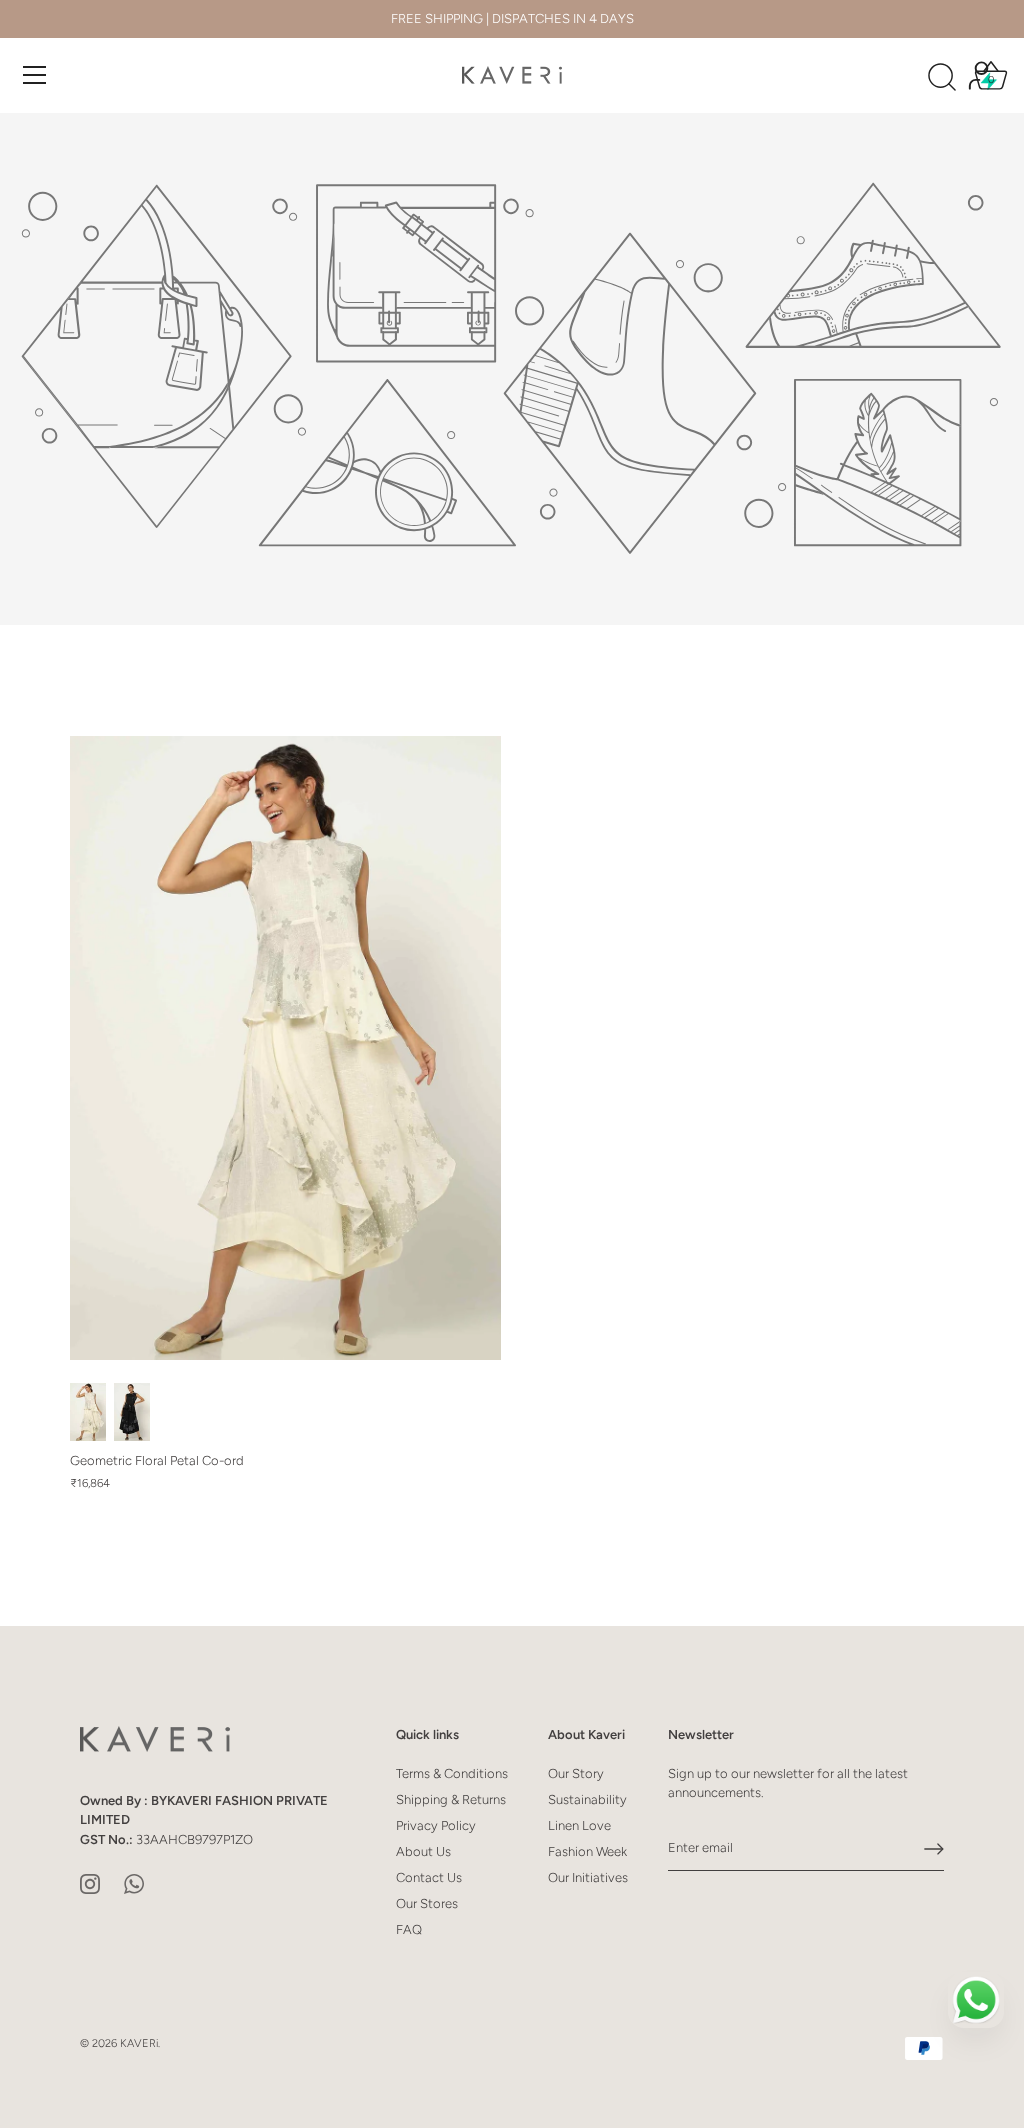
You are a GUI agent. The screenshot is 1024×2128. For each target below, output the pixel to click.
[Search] (942, 78)
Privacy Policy (436, 1825)
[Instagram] (90, 1882)
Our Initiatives (588, 1877)
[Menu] (35, 75)
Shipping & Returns (451, 1799)
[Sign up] (934, 1849)
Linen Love (579, 1825)
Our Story (576, 1773)
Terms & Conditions (452, 1773)
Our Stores (427, 1903)
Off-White (88, 1412)
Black (132, 1412)
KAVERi (139, 2043)
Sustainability (587, 1799)
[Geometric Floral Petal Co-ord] (285, 1048)
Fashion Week (587, 1851)
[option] (512, 369)
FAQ (409, 1929)
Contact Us (429, 1877)
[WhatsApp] (134, 1882)
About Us (423, 1851)
